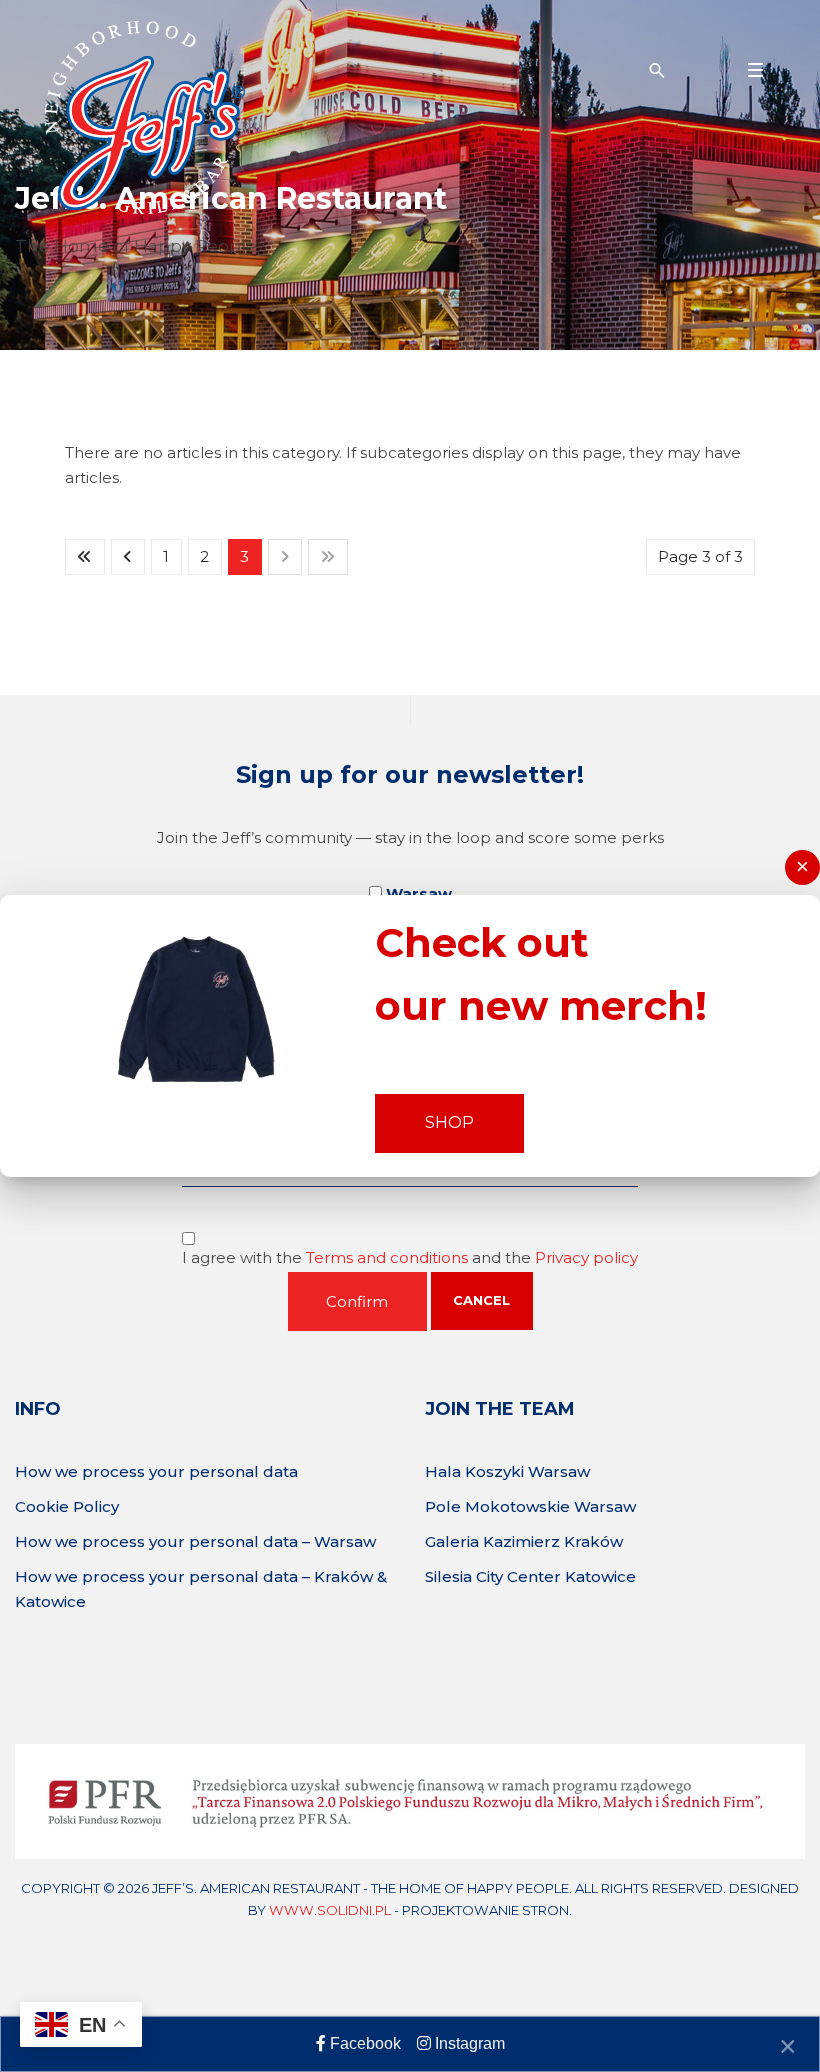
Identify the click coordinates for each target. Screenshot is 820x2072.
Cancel (481, 1300)
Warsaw (419, 893)
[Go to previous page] (128, 557)
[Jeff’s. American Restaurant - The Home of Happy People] (145, 117)
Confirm (357, 1301)
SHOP (449, 1122)
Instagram (468, 2043)
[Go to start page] (85, 557)
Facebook (363, 2043)
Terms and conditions (389, 1257)
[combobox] (655, 70)
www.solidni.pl (330, 1910)
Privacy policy (586, 1257)
